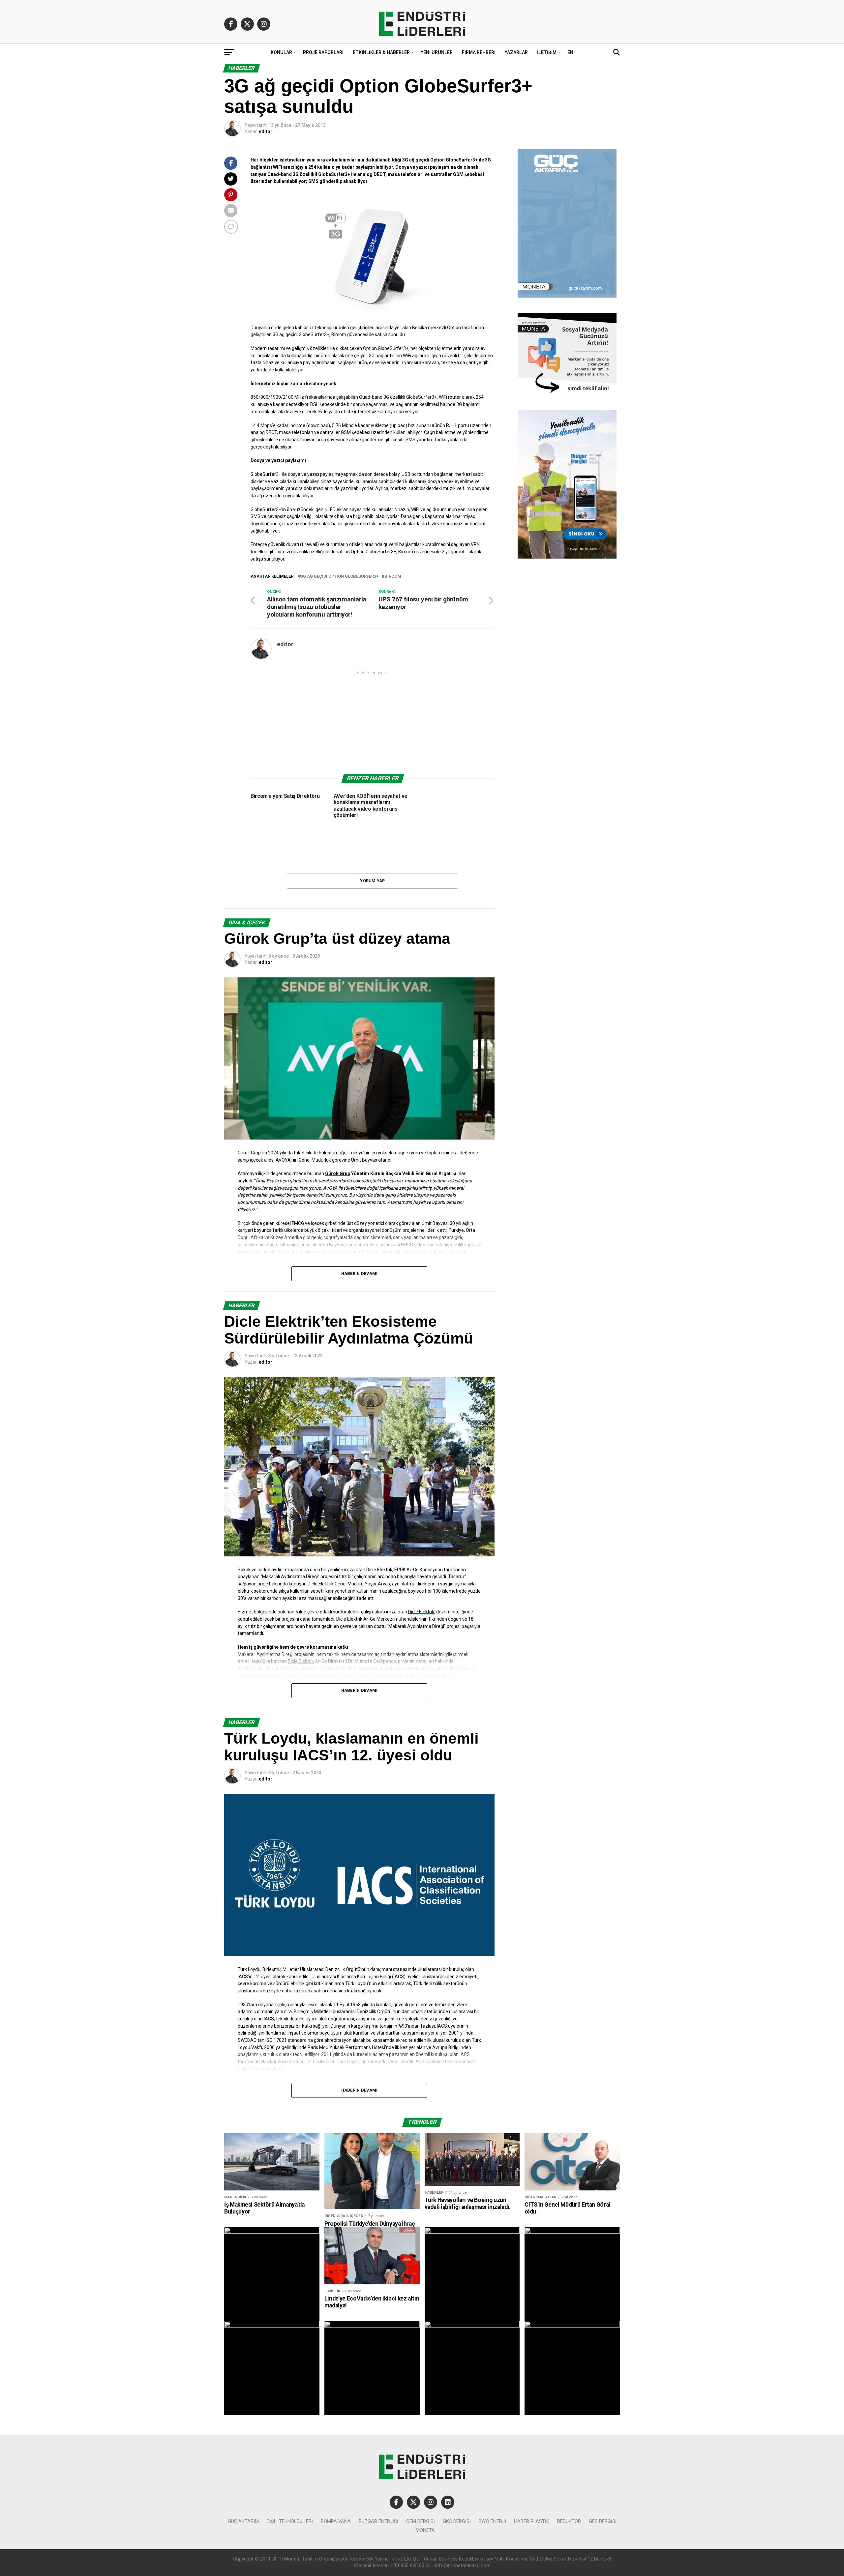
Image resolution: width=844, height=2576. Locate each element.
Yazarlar (516, 52)
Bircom (393, 577)
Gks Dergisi (457, 2521)
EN (570, 52)
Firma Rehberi (479, 52)
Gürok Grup (338, 1173)
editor (266, 131)
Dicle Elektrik (421, 1612)
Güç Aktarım (243, 2521)
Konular (281, 52)
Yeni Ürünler (437, 52)
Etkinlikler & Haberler (381, 52)
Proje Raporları (323, 52)
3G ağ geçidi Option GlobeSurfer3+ (340, 577)
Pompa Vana (336, 2521)
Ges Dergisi (603, 2521)
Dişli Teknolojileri (290, 2521)
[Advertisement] (373, 722)
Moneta (425, 2530)
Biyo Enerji (492, 2521)
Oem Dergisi (421, 2521)
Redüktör (569, 2521)
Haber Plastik (532, 2521)
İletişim (547, 52)
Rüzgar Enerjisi (378, 2521)
